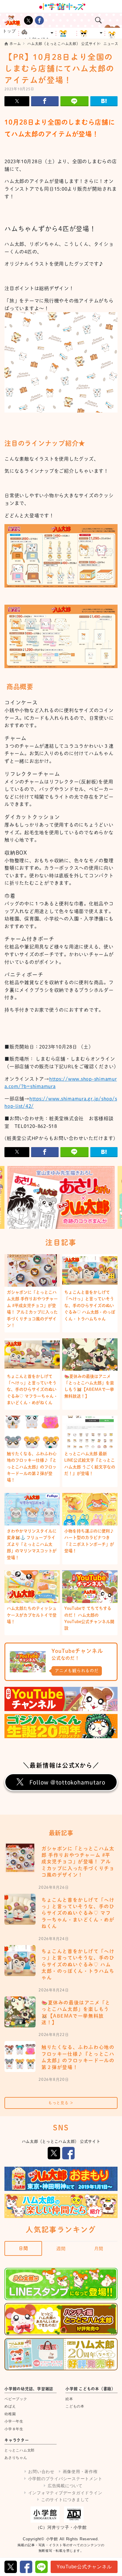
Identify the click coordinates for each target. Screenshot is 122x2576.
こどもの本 (75, 2406)
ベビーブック (16, 2399)
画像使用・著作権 (80, 2472)
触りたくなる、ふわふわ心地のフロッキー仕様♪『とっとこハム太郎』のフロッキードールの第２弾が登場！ (32, 1467)
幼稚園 (10, 2414)
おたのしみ (91, 33)
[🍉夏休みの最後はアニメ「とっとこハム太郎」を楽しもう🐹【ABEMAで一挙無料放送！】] (20, 2012)
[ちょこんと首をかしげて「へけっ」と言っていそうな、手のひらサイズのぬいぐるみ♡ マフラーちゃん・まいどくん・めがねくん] (20, 1909)
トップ (9, 31)
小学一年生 (14, 2421)
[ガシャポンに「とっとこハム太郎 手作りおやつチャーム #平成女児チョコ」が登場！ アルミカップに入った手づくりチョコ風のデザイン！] (20, 1858)
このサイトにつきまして (65, 2500)
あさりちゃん (16, 2458)
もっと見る (61, 2103)
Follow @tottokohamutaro (67, 1782)
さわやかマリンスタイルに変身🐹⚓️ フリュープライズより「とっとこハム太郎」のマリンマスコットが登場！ (32, 1544)
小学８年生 (14, 2429)
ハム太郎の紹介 (34, 38)
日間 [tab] (23, 2248)
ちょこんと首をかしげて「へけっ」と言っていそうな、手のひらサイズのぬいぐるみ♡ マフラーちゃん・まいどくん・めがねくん (32, 1390)
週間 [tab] (61, 2249)
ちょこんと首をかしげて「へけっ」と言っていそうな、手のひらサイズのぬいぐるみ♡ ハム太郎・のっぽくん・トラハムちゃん (90, 1306)
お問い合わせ (41, 2472)
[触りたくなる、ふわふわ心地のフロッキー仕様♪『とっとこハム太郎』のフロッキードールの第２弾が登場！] (20, 2056)
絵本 (69, 2399)
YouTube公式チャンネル (84, 2567)
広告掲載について (65, 2486)
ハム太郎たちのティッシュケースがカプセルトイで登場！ (32, 1615)
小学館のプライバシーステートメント (65, 2479)
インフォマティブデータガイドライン (65, 2493)
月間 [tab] (99, 2249)
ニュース (67, 33)
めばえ (10, 2406)
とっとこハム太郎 (20, 2450)
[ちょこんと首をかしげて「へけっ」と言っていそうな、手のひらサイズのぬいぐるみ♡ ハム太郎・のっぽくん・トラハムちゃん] (20, 1961)
